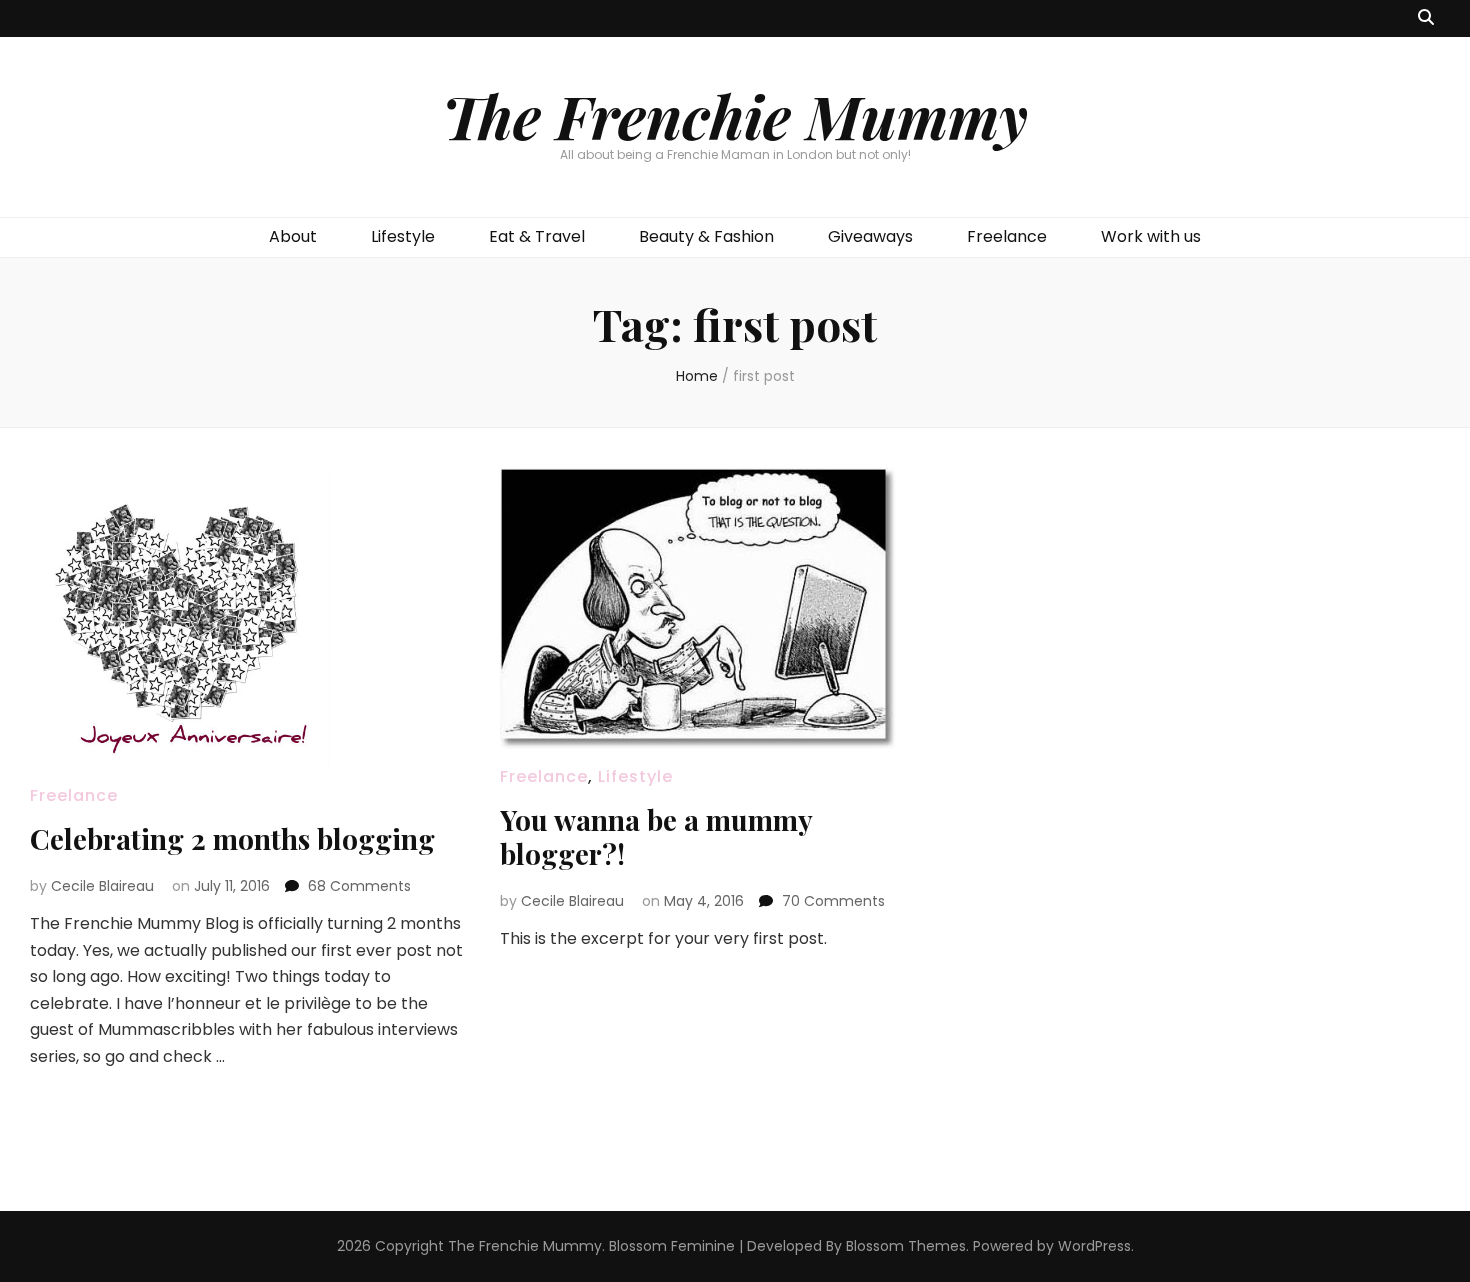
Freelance (1007, 236)
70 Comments (833, 901)
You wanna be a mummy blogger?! (656, 836)
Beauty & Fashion (706, 236)
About (293, 236)
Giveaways (870, 236)
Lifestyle (403, 236)
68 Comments (359, 886)
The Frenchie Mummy (735, 115)
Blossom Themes (906, 1246)
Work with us (1151, 236)
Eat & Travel (537, 236)
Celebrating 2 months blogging (232, 838)
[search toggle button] (1426, 18)
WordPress (1094, 1246)
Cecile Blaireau (102, 886)
